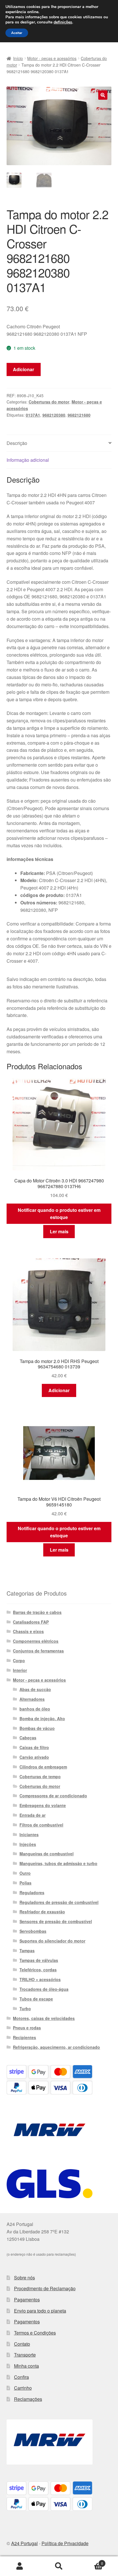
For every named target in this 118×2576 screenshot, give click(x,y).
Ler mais (59, 1231)
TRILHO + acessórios (40, 1979)
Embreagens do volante (43, 1805)
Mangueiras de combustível (47, 1854)
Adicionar (23, 369)
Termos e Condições (35, 2333)
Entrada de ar (33, 1815)
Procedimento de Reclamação (45, 2288)
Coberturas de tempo (40, 1776)
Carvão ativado (34, 1757)
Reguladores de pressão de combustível (59, 1902)
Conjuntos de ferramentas (38, 1651)
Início (18, 58)
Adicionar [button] (59, 1390)
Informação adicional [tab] (28, 460)
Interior (20, 1670)
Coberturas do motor (49, 402)
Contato (22, 2344)
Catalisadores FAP (31, 1622)
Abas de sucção (35, 1689)
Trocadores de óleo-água (44, 1989)
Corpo (19, 1660)
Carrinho (23, 2388)
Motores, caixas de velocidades (44, 2018)
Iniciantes (29, 1834)
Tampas (27, 1951)
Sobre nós (24, 2278)
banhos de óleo (35, 1709)
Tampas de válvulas (39, 1960)
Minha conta (26, 2366)
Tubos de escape (36, 1999)
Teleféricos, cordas (38, 1970)
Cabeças (28, 1738)
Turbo (25, 2009)
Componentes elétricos (36, 1641)
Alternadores (32, 1699)
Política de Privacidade (65, 2543)
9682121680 (79, 415)
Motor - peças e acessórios (52, 58)
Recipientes (24, 2037)
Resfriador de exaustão (42, 1912)
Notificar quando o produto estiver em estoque (59, 1214)
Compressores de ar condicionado (53, 1796)
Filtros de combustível (41, 1825)
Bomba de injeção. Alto (42, 1718)
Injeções (28, 1844)
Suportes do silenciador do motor (52, 1941)
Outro (25, 1873)
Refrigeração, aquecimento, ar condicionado (56, 2047)
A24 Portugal (24, 2543)
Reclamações (28, 2399)
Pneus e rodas (27, 2028)
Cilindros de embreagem (43, 1767)
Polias (25, 1883)
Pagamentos (27, 2300)
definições (63, 22)
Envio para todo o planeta (40, 2311)
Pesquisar (59, 2566)
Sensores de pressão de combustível (56, 1921)
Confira (21, 2377)
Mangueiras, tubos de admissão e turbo (58, 1863)
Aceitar (17, 33)
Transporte (25, 2355)
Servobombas (33, 1931)
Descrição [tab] (17, 443)
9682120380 (54, 415)
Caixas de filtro (34, 1747)
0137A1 (33, 415)
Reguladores (32, 1892)
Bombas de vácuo (37, 1728)
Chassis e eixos (28, 1631)
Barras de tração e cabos (37, 1612)
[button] (103, 95)
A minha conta (20, 2566)
